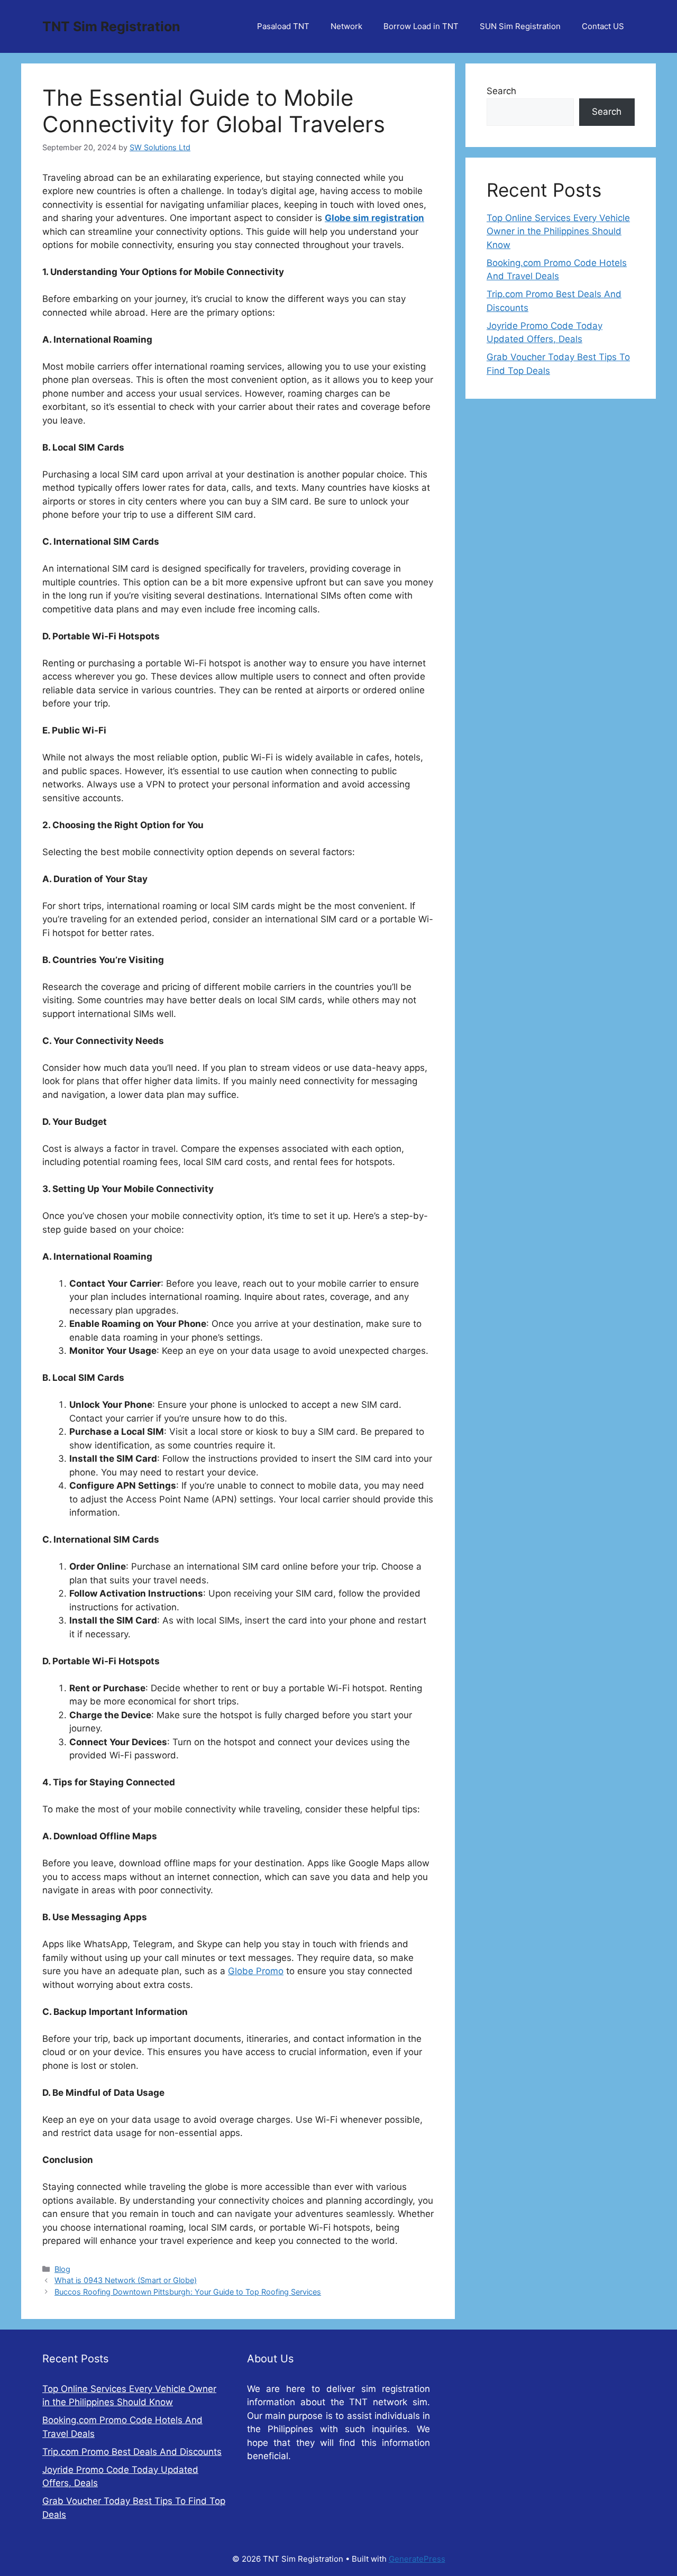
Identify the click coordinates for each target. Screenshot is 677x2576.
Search (501, 91)
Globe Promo (256, 1971)
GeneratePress (417, 2559)
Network (346, 26)
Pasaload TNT (283, 26)
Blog (62, 2269)
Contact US (603, 26)
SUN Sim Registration (520, 26)
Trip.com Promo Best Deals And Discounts (132, 2452)
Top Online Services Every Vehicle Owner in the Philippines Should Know (558, 231)
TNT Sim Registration (111, 26)
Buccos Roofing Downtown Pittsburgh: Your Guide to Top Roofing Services (188, 2292)
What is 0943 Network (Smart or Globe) (126, 2280)
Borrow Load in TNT (421, 26)
